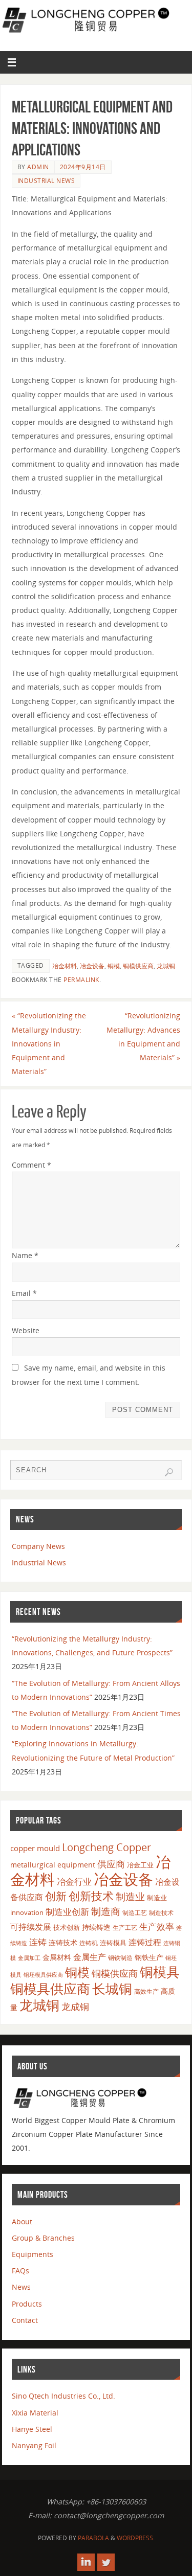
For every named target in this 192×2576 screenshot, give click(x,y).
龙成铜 (75, 2007)
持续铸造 (96, 1927)
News (21, 2287)
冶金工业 (140, 1865)
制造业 (130, 1896)
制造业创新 (67, 1912)
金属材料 (57, 1957)
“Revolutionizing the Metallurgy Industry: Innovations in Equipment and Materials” (49, 1043)
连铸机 (89, 1943)
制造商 (106, 1911)
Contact (25, 2320)
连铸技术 (63, 1942)
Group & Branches (43, 2238)
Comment (31, 1165)
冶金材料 (65, 966)
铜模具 (160, 1972)
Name (25, 1255)
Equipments (33, 2254)
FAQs (20, 2271)
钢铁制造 (120, 1957)
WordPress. (136, 2538)
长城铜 (112, 1989)
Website (26, 1330)
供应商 (111, 1864)
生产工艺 (125, 1928)
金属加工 (29, 1958)
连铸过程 (145, 1942)
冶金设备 (92, 966)
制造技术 (161, 1913)
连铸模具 (113, 1943)
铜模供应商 (138, 966)
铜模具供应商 (50, 1989)
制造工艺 (135, 1912)
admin (38, 167)
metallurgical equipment (53, 1865)
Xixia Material (35, 2413)
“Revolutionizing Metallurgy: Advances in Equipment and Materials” (143, 1036)
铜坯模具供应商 (43, 1975)
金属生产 (90, 1957)
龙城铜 (166, 966)
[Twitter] (106, 2562)
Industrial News (46, 181)
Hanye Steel (32, 2429)
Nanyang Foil (34, 2445)
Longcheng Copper (106, 1847)
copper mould (35, 1848)
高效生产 (146, 1991)
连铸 (38, 1942)
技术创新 (67, 1927)
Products (27, 2304)
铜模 (114, 966)
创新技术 (91, 1896)
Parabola (93, 2538)
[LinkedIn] (86, 2562)
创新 (56, 1896)
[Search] (169, 1472)
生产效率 (157, 1927)
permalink (81, 980)
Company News (38, 1546)
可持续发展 (31, 1927)
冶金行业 (74, 1882)
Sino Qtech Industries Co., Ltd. (63, 2396)
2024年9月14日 (83, 167)
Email (24, 1293)
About (22, 2221)
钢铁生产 (149, 1957)
